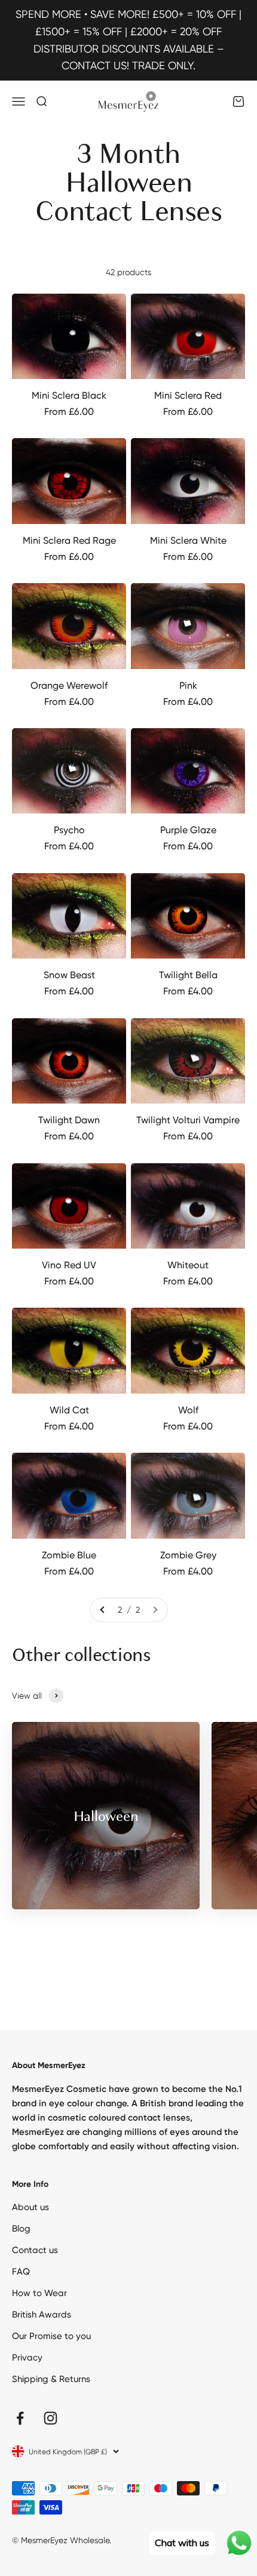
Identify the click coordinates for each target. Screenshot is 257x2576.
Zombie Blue (69, 1555)
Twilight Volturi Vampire (188, 1120)
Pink (188, 685)
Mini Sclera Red (188, 395)
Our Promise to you (51, 2336)
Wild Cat (69, 1410)
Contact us (35, 2250)
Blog (21, 2229)
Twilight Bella (188, 975)
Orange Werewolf (69, 685)
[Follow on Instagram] (51, 2418)
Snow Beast (69, 975)
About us (30, 2207)
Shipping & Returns (51, 2379)
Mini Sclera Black (69, 395)
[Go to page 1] (103, 1610)
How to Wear (39, 2293)
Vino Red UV (69, 1265)
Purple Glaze (188, 830)
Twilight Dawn (69, 1120)
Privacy (27, 2358)
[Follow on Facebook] (20, 2418)
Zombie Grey (188, 1555)
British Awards (42, 2315)
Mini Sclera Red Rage (69, 540)
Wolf (188, 1410)
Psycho (69, 830)
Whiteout (188, 1265)
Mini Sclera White (188, 540)
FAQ (21, 2272)
